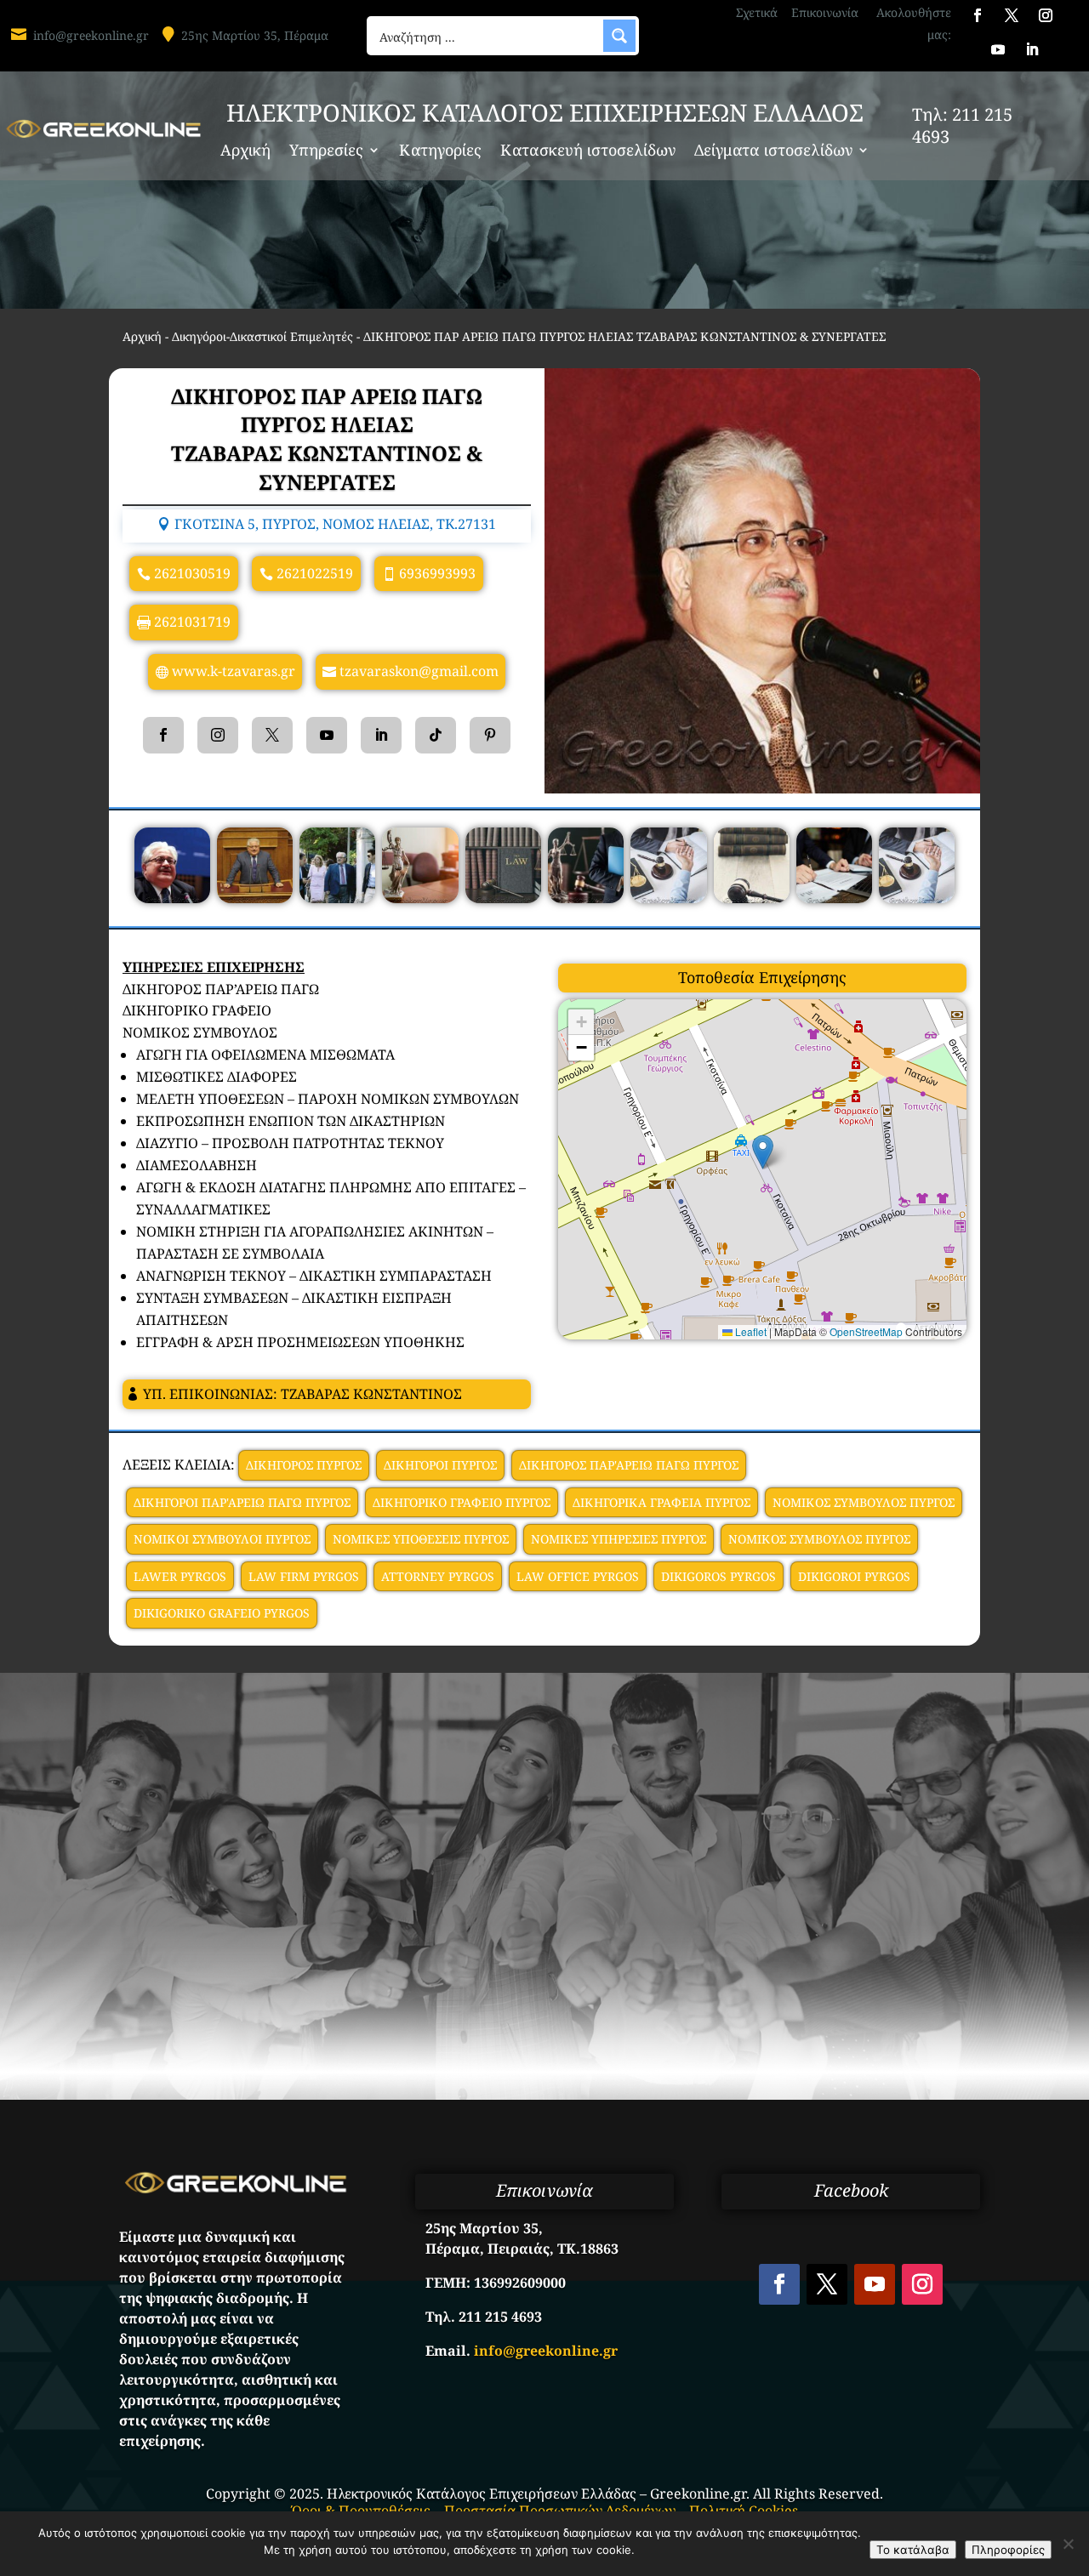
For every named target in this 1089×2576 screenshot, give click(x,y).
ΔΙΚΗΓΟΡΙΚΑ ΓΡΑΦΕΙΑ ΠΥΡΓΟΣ (661, 1502)
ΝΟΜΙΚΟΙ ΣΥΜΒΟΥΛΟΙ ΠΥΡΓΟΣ (222, 1539)
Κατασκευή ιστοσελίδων (588, 152)
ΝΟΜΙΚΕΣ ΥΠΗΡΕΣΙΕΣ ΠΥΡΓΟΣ (619, 1539)
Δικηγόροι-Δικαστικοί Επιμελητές (262, 336)
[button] (763, 1152)
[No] (1068, 2544)
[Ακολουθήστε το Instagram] (1046, 15)
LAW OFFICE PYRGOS (578, 1576)
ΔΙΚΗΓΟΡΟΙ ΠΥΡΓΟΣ (440, 1465)
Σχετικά (757, 12)
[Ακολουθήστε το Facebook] (978, 15)
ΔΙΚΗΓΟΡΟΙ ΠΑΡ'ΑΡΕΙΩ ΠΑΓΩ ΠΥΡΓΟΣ (242, 1502)
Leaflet (750, 1331)
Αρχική (245, 152)
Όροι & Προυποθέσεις (361, 2511)
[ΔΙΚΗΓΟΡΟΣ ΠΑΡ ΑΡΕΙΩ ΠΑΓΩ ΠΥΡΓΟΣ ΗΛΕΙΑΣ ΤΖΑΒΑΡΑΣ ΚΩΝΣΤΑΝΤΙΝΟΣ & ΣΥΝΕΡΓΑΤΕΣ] (172, 898)
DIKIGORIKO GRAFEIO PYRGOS (222, 1613)
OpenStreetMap (866, 1331)
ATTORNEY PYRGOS (438, 1576)
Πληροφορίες (1008, 2550)
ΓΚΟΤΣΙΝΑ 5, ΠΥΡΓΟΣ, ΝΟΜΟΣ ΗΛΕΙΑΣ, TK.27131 (335, 524)
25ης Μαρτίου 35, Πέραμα (255, 35)
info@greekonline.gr (91, 35)
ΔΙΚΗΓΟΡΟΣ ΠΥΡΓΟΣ (304, 1465)
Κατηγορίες (440, 152)
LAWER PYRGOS (180, 1576)
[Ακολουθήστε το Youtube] (998, 49)
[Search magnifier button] (619, 36)
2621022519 (315, 573)
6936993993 (437, 573)
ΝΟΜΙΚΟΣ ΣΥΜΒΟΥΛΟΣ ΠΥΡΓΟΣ (864, 1502)
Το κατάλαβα (913, 2550)
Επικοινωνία (825, 12)
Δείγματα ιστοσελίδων (773, 152)
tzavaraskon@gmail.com (419, 671)
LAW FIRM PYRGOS (304, 1576)
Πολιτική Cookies (744, 2511)
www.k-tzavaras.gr (234, 671)
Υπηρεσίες (326, 152)
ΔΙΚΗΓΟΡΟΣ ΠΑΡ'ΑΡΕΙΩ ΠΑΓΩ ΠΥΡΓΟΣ (629, 1465)
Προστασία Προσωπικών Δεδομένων (560, 2511)
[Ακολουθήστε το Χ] (1012, 15)
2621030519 (192, 573)
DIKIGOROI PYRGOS (854, 1576)
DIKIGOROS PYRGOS (718, 1576)
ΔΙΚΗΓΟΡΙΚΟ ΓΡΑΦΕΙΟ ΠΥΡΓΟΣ (462, 1502)
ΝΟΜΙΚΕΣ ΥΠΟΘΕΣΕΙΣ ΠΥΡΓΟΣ (421, 1539)
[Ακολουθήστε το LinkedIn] (1032, 49)
